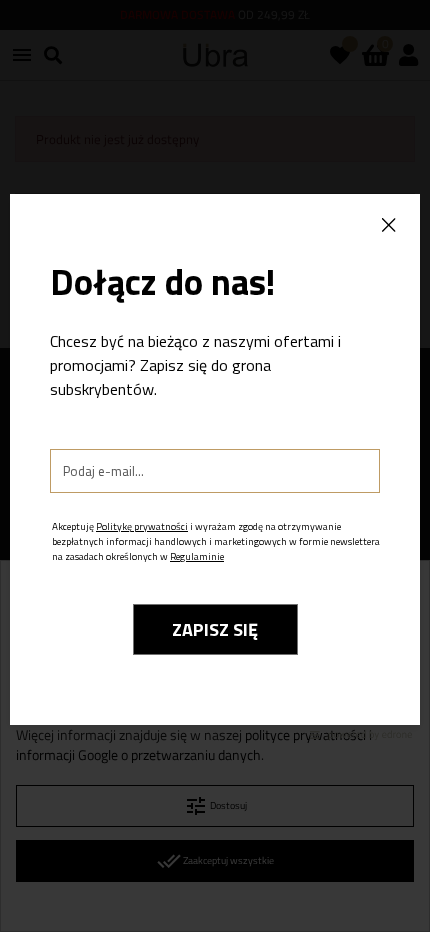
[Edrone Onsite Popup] (215, 466)
